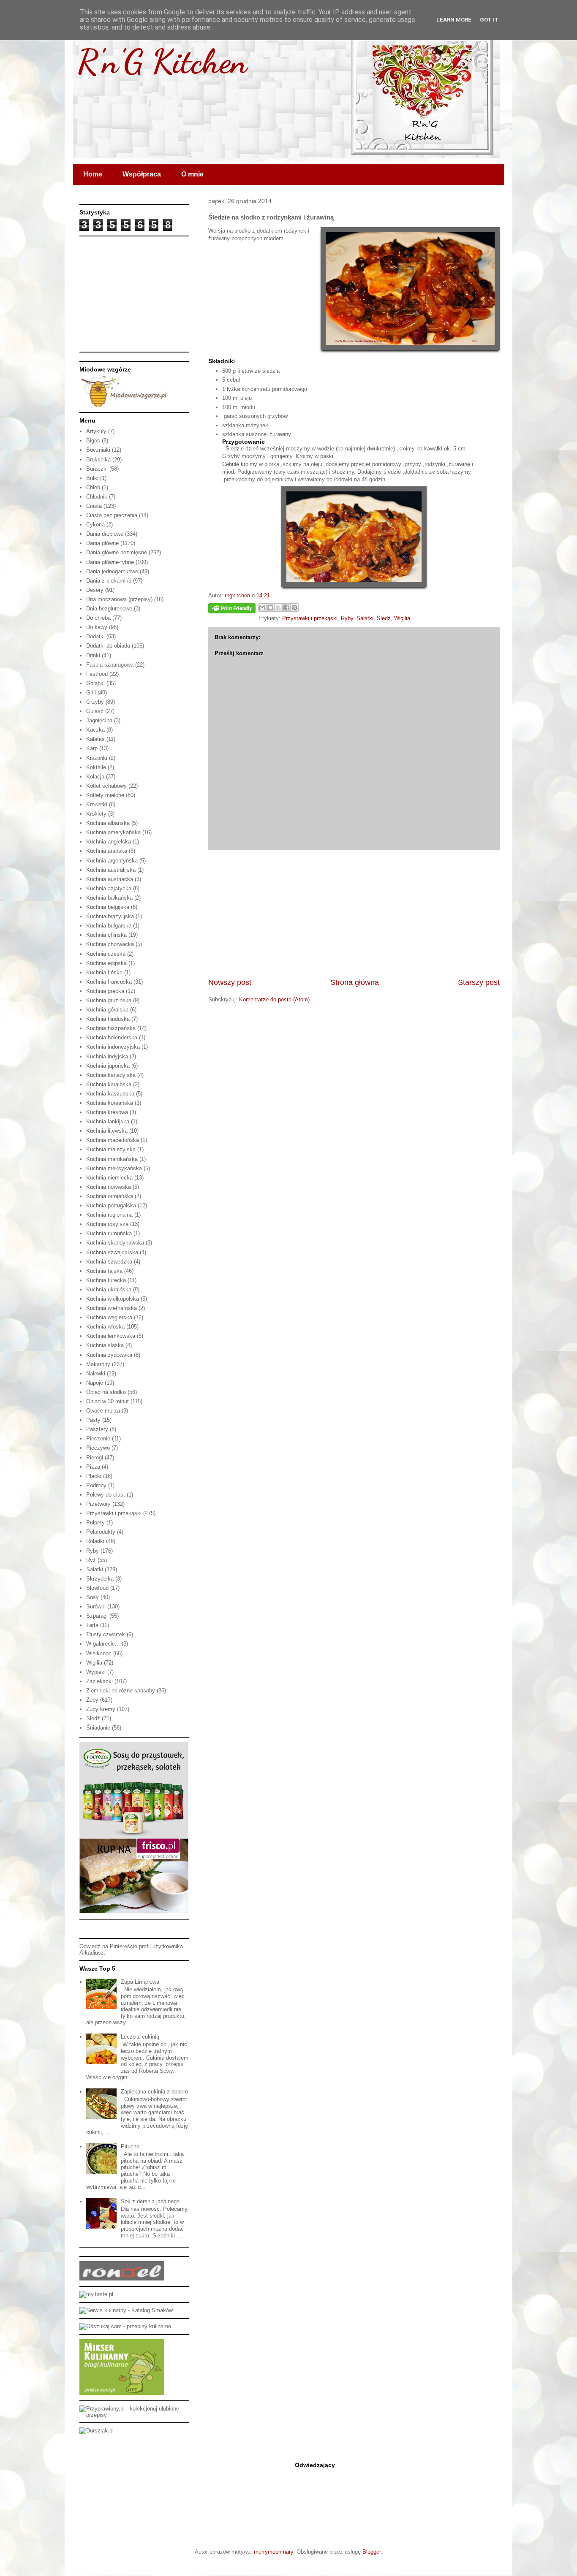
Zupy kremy (101, 1709)
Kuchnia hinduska (108, 1019)
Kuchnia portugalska (111, 1205)
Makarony (98, 1364)
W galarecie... (103, 1644)
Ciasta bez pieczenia (112, 515)
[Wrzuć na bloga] (270, 607)
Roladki (95, 1541)
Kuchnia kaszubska (110, 1094)
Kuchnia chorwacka (110, 944)
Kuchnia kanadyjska (111, 1075)
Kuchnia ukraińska (109, 1289)
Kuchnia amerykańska (113, 832)
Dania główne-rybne (110, 562)
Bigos (93, 441)
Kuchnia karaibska (109, 1084)
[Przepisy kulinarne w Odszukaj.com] (125, 2326)
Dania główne (102, 543)
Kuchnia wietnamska (112, 1308)
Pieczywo (98, 1448)
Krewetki (97, 804)
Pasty (93, 1420)
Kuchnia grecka (105, 991)
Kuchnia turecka (106, 1280)
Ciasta (94, 506)
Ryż (91, 1560)
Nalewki (96, 1373)
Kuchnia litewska (107, 1131)
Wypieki (96, 1672)
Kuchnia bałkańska (109, 898)
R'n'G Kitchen (162, 61)
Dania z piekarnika (109, 581)
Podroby (96, 1485)
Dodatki (95, 636)
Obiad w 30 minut (108, 1401)
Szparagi (97, 1616)
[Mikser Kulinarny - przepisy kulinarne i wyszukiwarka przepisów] (122, 2393)
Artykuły (96, 431)
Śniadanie (98, 1728)
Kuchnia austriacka (110, 879)
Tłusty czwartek (106, 1634)
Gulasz (95, 711)
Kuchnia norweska (109, 1187)
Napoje (95, 1383)
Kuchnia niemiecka (109, 1178)
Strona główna (355, 982)
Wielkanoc (99, 1653)
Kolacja (95, 777)
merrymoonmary (274, 2552)
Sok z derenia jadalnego (150, 2201)
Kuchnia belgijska (108, 907)
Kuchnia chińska (106, 935)
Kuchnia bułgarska (109, 926)
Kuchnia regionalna (109, 1215)
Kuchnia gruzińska (109, 1000)
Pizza (93, 1467)
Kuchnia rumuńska (109, 1233)
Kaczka (95, 730)
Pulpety (95, 1523)
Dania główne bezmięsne (117, 552)
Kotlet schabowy (106, 786)
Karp (92, 748)
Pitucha (130, 2146)
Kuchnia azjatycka (109, 888)
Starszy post (479, 982)
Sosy (93, 1597)
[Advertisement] (354, 914)
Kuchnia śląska (105, 1345)
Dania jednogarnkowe (112, 571)
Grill (91, 693)
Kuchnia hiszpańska (111, 1028)
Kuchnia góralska (107, 1010)
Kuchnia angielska (109, 842)
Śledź (384, 618)
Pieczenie (98, 1438)
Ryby (347, 618)
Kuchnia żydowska (109, 1355)
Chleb (93, 487)
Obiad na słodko (106, 1392)
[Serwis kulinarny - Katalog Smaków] (126, 2310)
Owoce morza (103, 1411)
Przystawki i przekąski (310, 618)
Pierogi (95, 1457)
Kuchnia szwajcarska (112, 1252)
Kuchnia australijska (111, 870)
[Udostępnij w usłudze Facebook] (286, 607)
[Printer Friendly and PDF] (232, 610)
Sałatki (365, 618)
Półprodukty (101, 1532)
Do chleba (98, 618)
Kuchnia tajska (104, 1271)
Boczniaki (98, 450)
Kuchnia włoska (105, 1327)
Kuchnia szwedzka (109, 1262)
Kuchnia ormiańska (110, 1196)
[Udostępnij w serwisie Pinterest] (294, 607)
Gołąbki (95, 683)
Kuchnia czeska (106, 954)
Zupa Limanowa (140, 1982)
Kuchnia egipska (106, 963)
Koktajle (96, 767)
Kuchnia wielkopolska (113, 1299)
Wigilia (402, 618)
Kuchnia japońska (108, 1066)
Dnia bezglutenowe (109, 609)
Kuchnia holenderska (112, 1037)
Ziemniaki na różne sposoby (121, 1691)
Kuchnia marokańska (112, 1159)
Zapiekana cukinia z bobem (154, 2092)
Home (93, 174)
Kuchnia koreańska (110, 1103)
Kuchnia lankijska (108, 1121)
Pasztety (97, 1429)
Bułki (92, 478)
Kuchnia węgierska (109, 1317)
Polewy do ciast (106, 1495)
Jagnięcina (99, 720)
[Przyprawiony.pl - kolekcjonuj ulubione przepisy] (134, 2415)
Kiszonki (97, 758)
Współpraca (142, 174)
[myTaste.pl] (96, 2294)
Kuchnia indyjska (107, 1056)
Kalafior (95, 739)
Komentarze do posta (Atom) (274, 999)
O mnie (192, 174)
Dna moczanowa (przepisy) (119, 599)
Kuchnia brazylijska (110, 916)
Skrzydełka (100, 1579)
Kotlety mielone (105, 795)
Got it (489, 20)
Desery (95, 590)
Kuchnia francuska (109, 982)
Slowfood (97, 1588)
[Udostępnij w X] (278, 607)
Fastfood (97, 674)
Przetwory (98, 1504)
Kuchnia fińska (104, 972)
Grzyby (95, 702)
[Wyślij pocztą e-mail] (262, 607)
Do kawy (97, 627)
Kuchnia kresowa (107, 1112)
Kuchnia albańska (108, 823)
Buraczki (97, 469)
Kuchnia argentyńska (112, 861)
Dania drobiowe (105, 534)
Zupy (92, 1700)
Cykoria (95, 525)
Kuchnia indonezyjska (113, 1047)
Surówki (96, 1607)
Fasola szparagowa (110, 665)
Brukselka (98, 460)
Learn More (454, 20)
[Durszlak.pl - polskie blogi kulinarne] (97, 2431)
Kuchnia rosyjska (107, 1224)
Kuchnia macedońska (113, 1140)
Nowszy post (230, 982)
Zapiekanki (99, 1681)
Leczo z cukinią (140, 2037)
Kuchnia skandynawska (115, 1243)
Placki (94, 1476)
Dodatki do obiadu (108, 646)
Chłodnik (97, 497)
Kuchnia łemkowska (111, 1336)
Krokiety (96, 814)
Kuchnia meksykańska (114, 1168)
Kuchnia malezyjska (111, 1149)
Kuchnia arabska (107, 851)
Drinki (93, 655)
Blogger (372, 2552)
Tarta (92, 1625)
